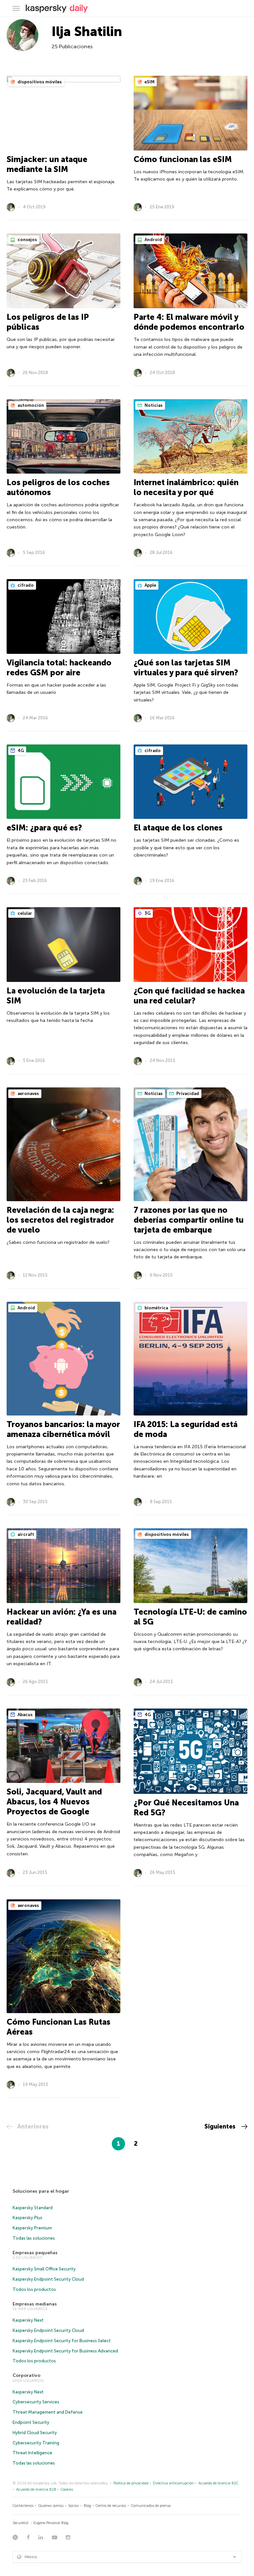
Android (153, 240)
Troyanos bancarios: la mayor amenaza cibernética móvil (63, 1429)
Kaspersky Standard (33, 2208)
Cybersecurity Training (36, 2443)
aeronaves (28, 1094)
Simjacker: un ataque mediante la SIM (47, 164)
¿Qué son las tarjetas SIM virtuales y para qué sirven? (186, 668)
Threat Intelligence (32, 2453)
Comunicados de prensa (151, 2506)
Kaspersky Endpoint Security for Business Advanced (65, 2351)
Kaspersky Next (28, 2320)
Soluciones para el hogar (41, 2191)
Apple (150, 585)
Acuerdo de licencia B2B (36, 2490)
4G (20, 751)
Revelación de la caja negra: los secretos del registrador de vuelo (60, 1220)
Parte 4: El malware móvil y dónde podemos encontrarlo (189, 322)
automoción (30, 405)
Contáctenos (23, 2506)
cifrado (25, 585)
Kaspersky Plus (27, 2218)
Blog (87, 2506)
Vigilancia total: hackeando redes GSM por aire (59, 668)
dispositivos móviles (39, 82)
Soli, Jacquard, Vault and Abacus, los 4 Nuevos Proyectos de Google (54, 1802)
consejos (27, 240)
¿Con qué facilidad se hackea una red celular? (189, 996)
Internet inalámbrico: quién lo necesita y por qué (186, 487)
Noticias (153, 405)
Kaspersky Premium (32, 2228)
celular (24, 913)
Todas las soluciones (34, 2238)
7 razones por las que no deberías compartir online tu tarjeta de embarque (189, 1220)
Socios (73, 2506)
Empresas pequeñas (35, 2253)
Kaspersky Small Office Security (44, 2269)
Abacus (25, 1715)
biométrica (156, 1308)
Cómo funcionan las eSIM (183, 159)
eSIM (149, 82)
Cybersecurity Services (36, 2402)
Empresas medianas (35, 2304)
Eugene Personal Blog (51, 2523)
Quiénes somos (51, 2506)
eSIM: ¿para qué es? (44, 828)
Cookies (67, 2490)
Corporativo (26, 2375)
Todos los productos (34, 2289)
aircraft (25, 1534)
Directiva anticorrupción (173, 2483)
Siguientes (221, 2127)
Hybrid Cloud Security (35, 2433)
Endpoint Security (31, 2422)
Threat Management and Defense (48, 2412)
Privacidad (187, 1094)
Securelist (21, 2523)
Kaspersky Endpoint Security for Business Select (62, 2341)
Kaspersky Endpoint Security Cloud (48, 2279)
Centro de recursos (111, 2506)
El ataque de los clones (178, 828)
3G (147, 913)
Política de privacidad (131, 2483)
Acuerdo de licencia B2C (218, 2483)
